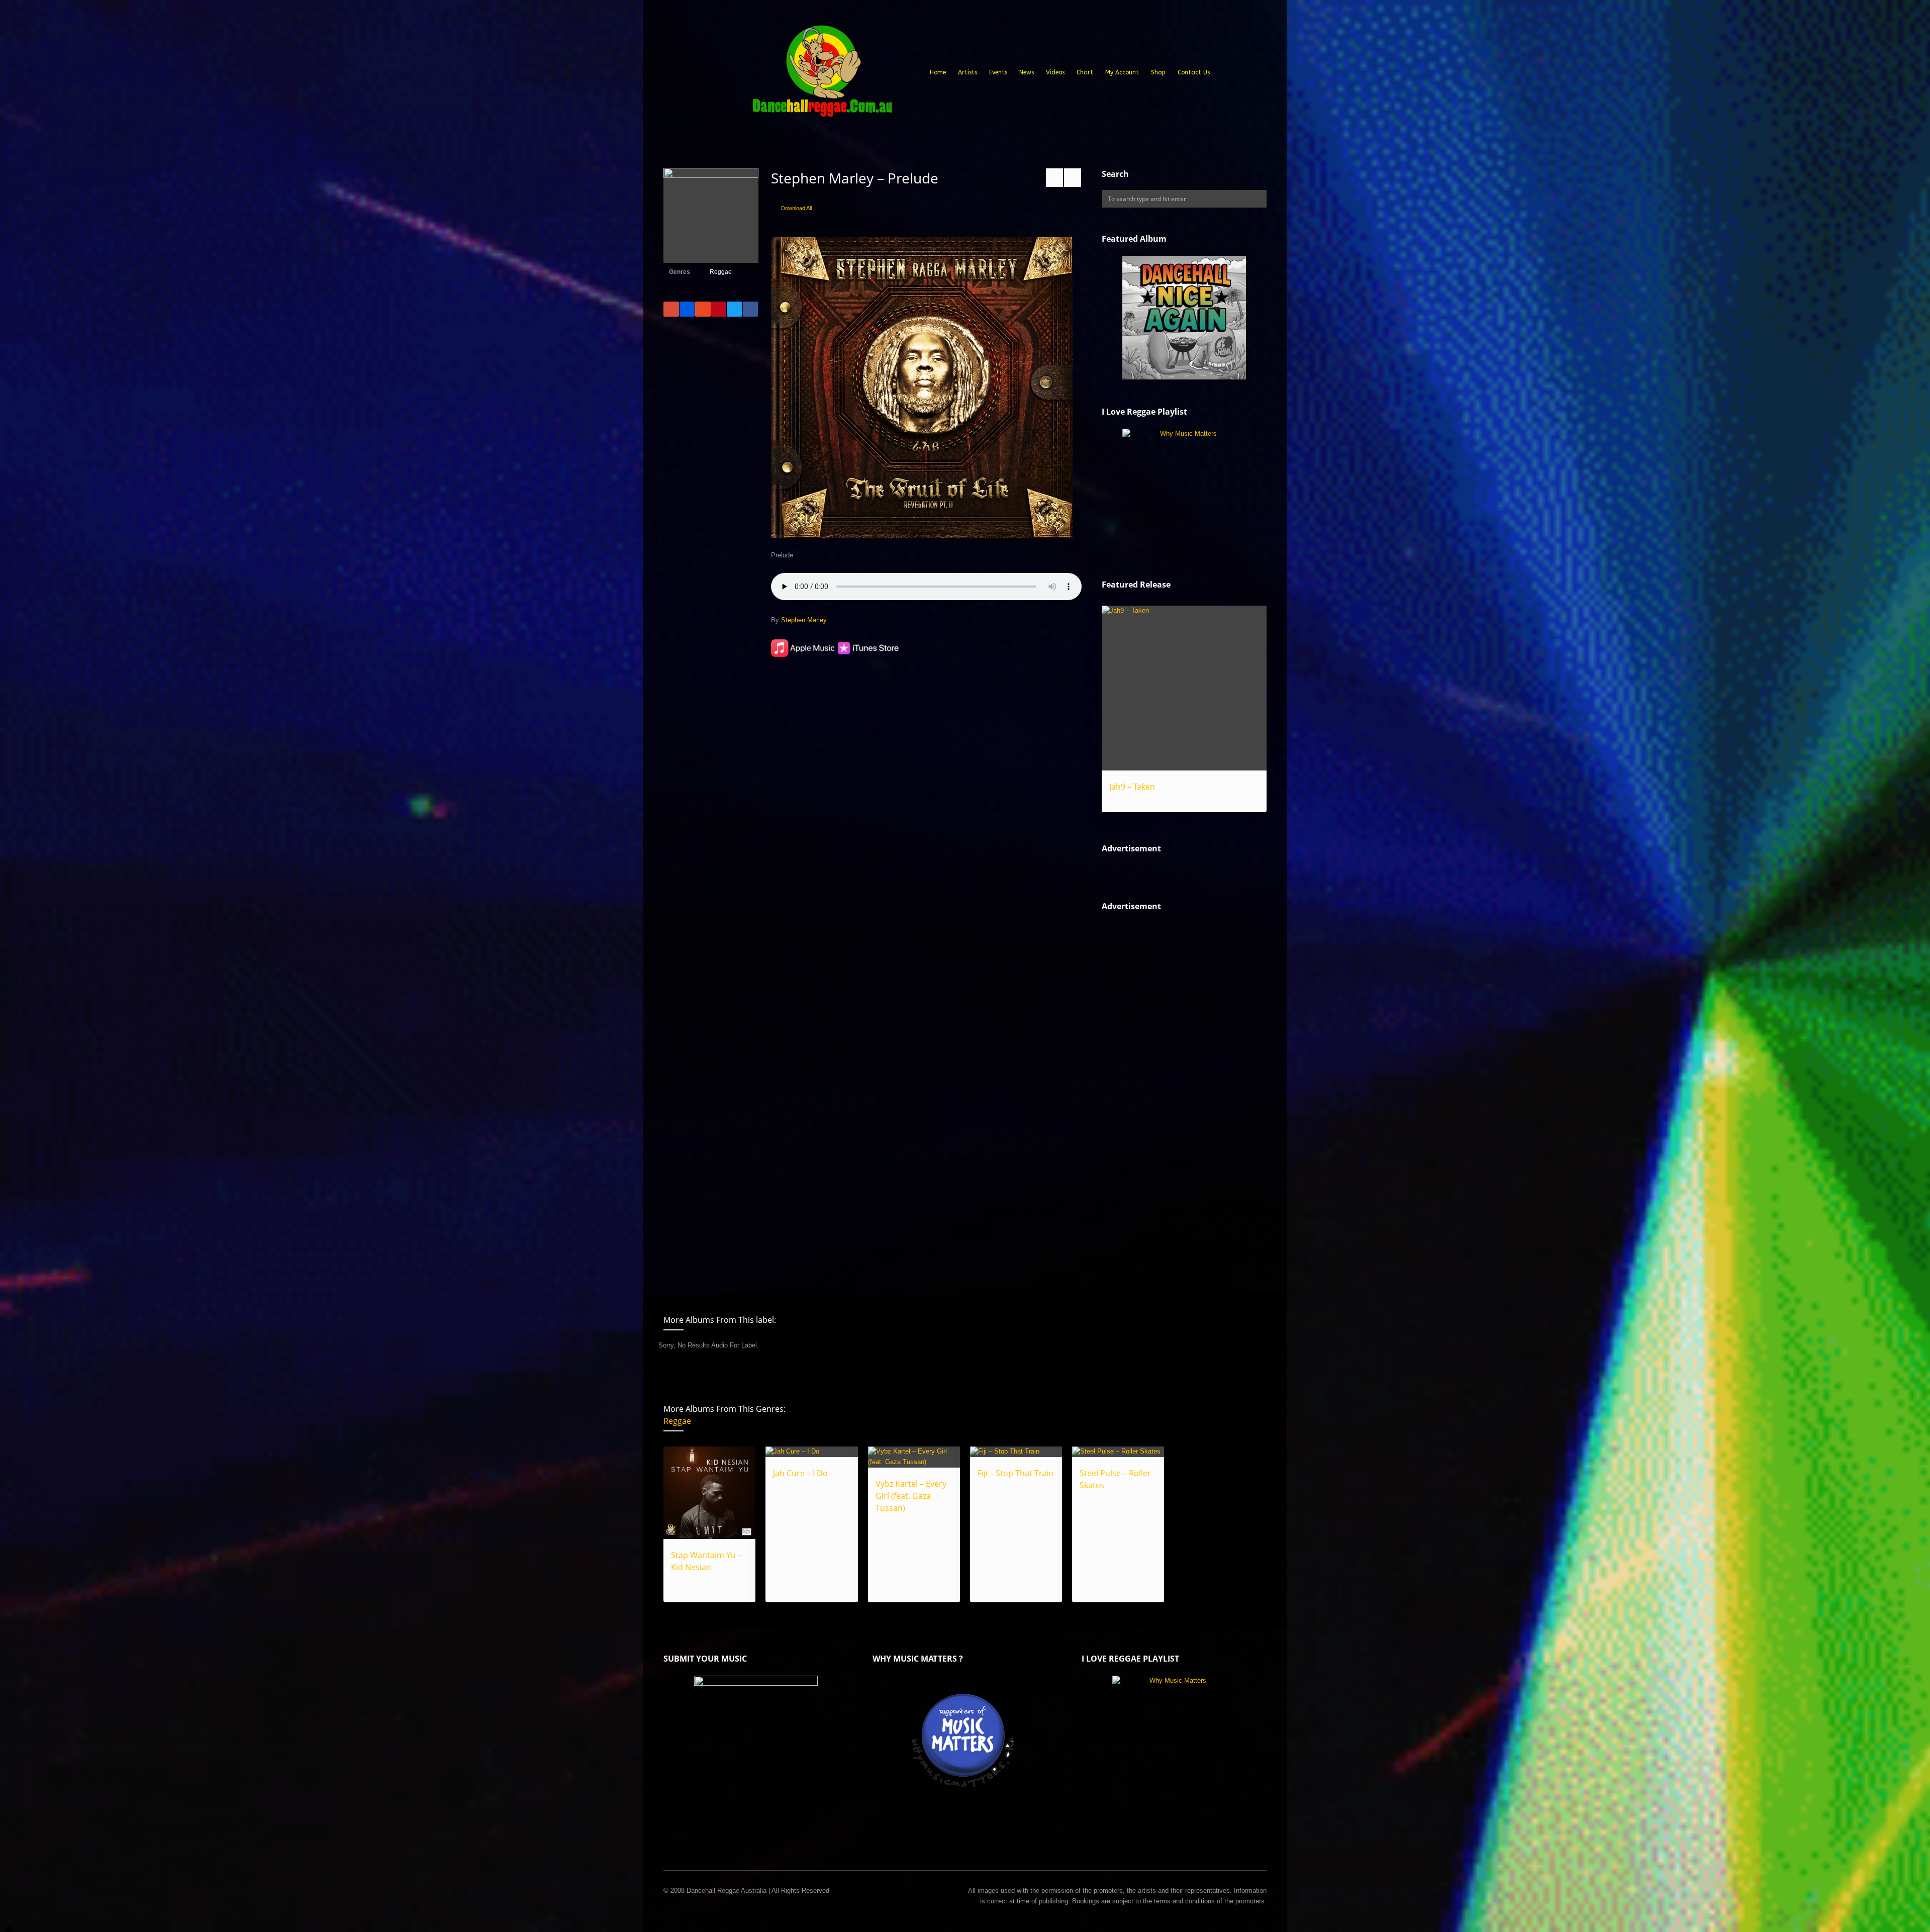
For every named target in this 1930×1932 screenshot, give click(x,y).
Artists (968, 72)
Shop (1158, 72)
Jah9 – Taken (1132, 787)
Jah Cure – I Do (800, 1473)
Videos (1055, 72)
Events (998, 72)
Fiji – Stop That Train (1016, 1473)
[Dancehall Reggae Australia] (822, 75)
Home (938, 72)
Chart (1085, 72)
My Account (1122, 72)
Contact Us (1194, 72)
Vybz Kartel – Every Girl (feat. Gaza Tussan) (911, 1496)
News (1027, 72)
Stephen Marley (804, 620)
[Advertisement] (1177, 1094)
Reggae (721, 272)
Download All (796, 208)
